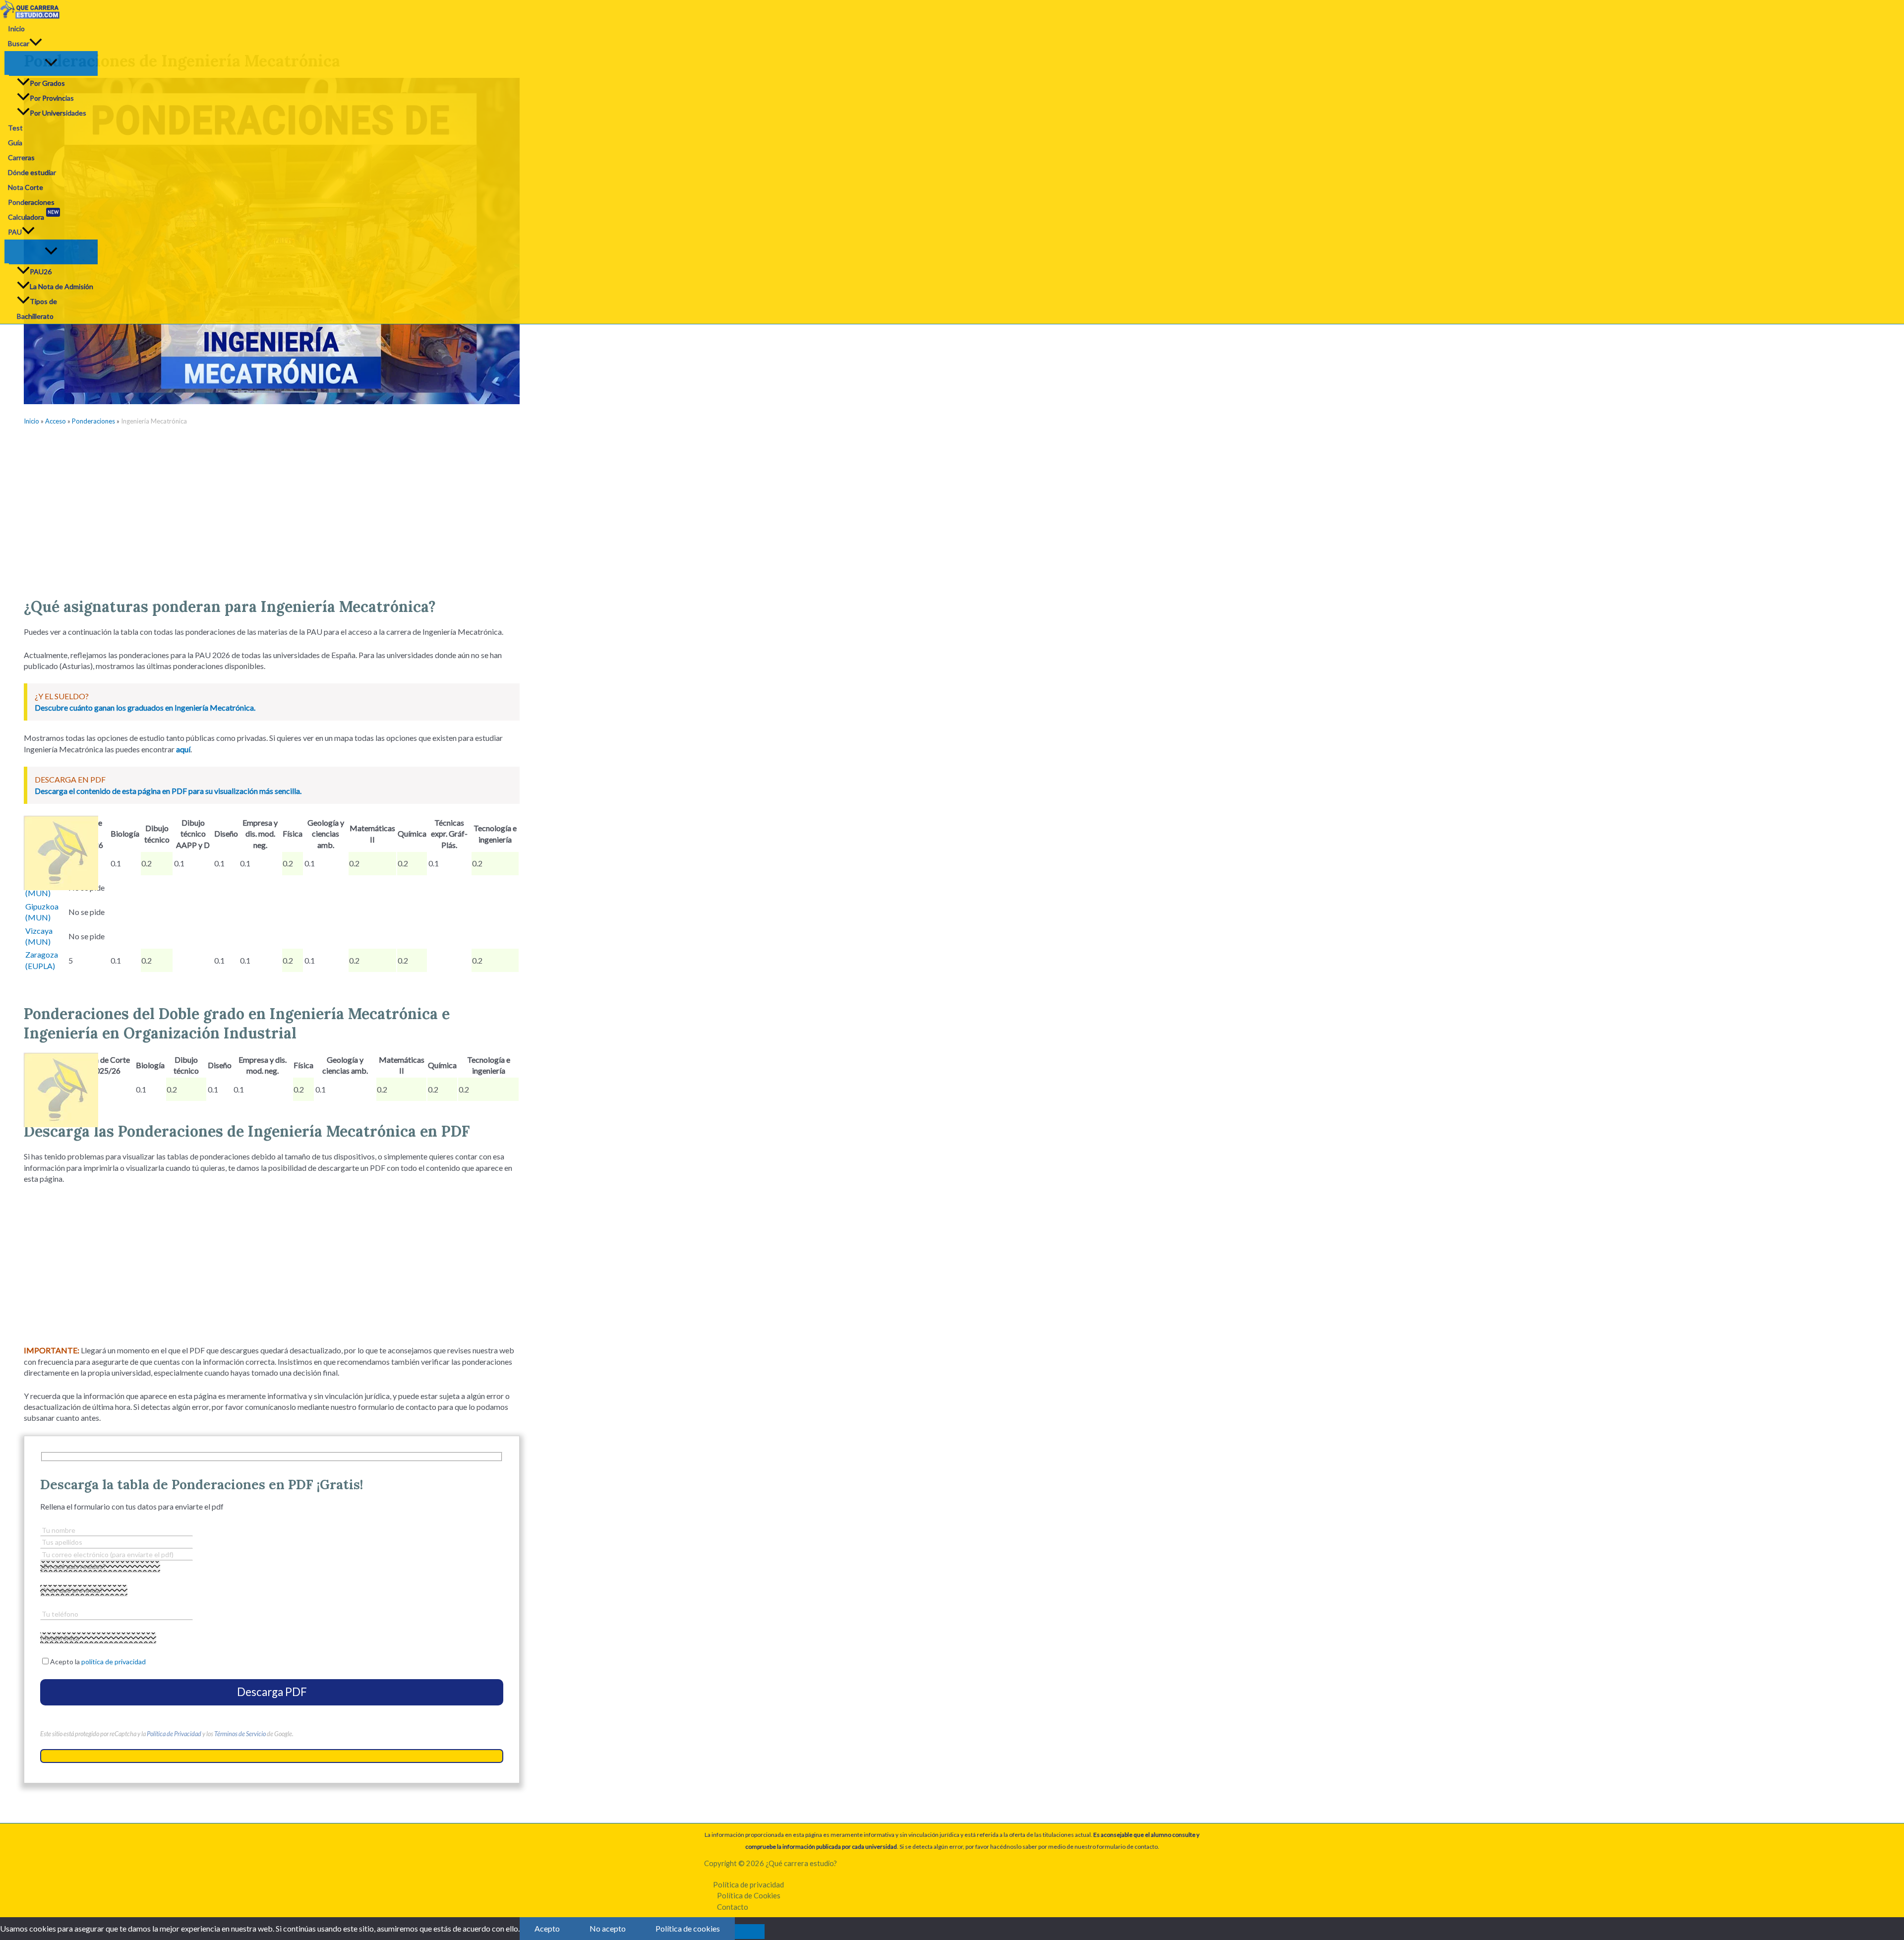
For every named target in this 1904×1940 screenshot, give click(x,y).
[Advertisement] (272, 508)
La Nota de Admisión (61, 286)
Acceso (56, 421)
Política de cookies (688, 1928)
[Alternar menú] (51, 63)
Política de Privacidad (174, 1734)
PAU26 (41, 272)
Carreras (21, 157)
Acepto (547, 1928)
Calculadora (33, 215)
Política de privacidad (748, 1884)
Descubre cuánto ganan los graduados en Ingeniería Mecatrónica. (145, 707)
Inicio (16, 29)
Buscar (19, 43)
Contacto (733, 1907)
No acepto (608, 1928)
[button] (36, 44)
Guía (15, 143)
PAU (15, 232)
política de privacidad (114, 1662)
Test (15, 128)
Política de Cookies (749, 1895)
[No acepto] (750, 1932)
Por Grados (47, 83)
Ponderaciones (31, 202)
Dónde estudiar (32, 172)
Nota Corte (26, 187)
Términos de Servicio (240, 1734)
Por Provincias (52, 98)
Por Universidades (58, 113)
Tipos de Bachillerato (37, 309)
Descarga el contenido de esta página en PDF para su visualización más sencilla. (168, 791)
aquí (183, 749)
